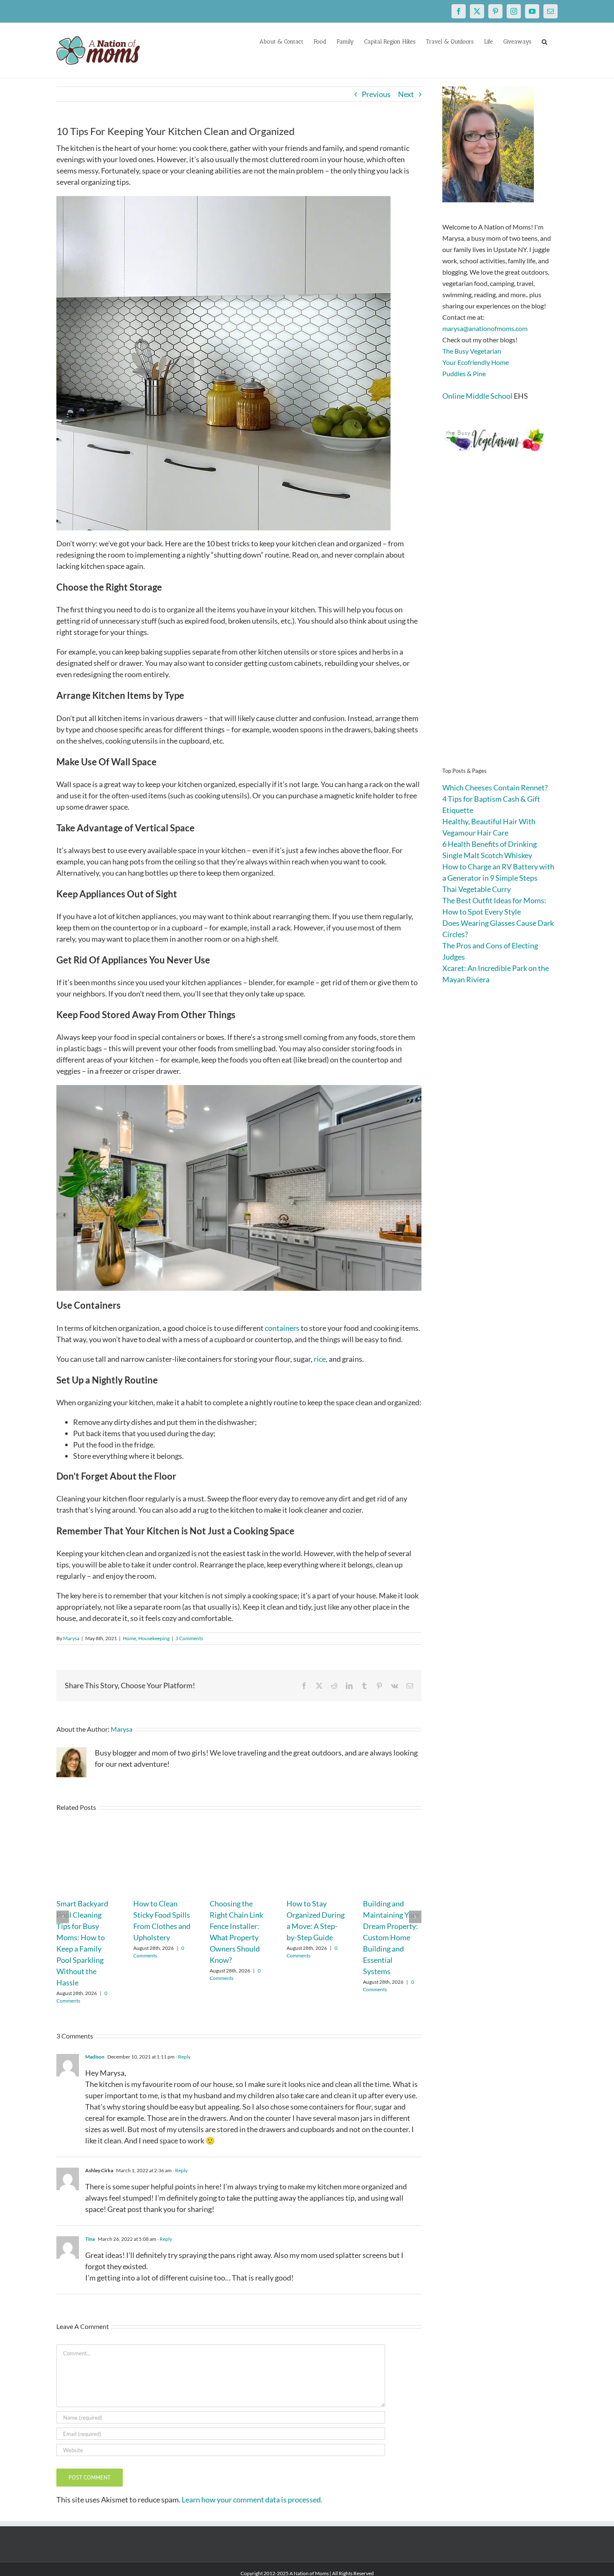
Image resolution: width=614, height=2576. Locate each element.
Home (129, 1638)
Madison (95, 2057)
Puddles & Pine (464, 373)
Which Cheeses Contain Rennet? (495, 787)
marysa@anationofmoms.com (485, 328)
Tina (90, 2239)
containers (282, 1328)
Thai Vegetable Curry (477, 889)
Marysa (71, 1638)
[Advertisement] (500, 623)
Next (406, 94)
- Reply (183, 2057)
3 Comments (189, 1638)
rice (320, 1359)
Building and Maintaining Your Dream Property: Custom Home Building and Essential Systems (391, 1937)
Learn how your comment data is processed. (252, 2500)
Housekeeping (154, 1638)
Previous (376, 94)
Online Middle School (477, 396)
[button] (544, 41)
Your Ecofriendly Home (476, 362)
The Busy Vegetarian (472, 351)
